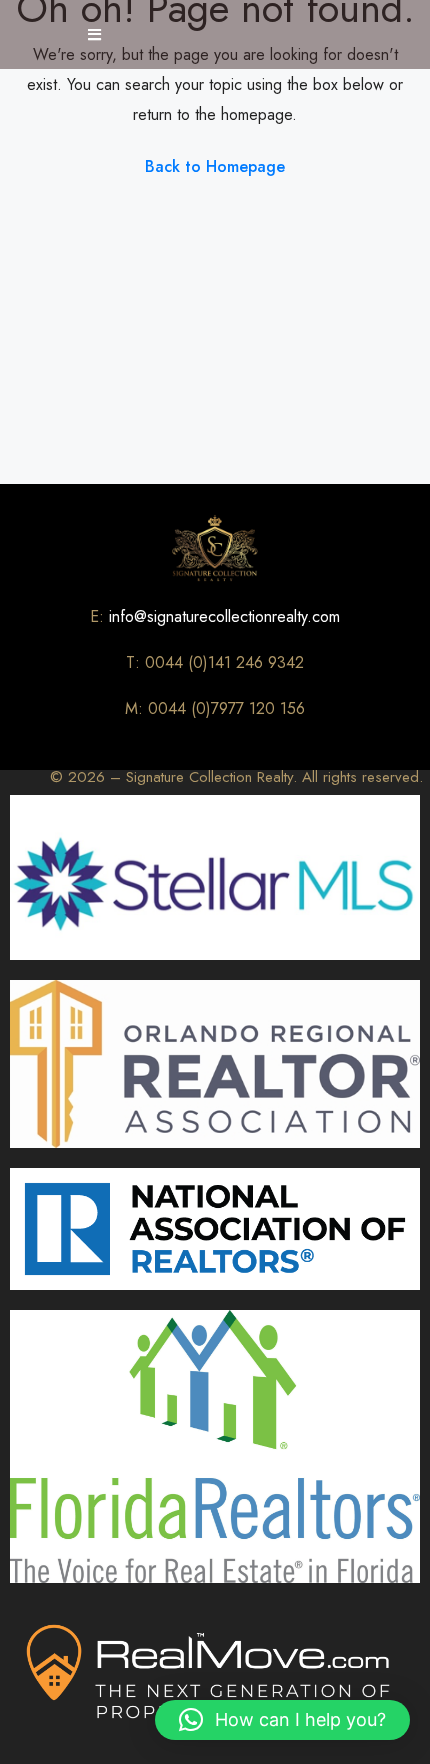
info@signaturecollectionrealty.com (224, 616)
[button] (282, 1720)
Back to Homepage (215, 166)
